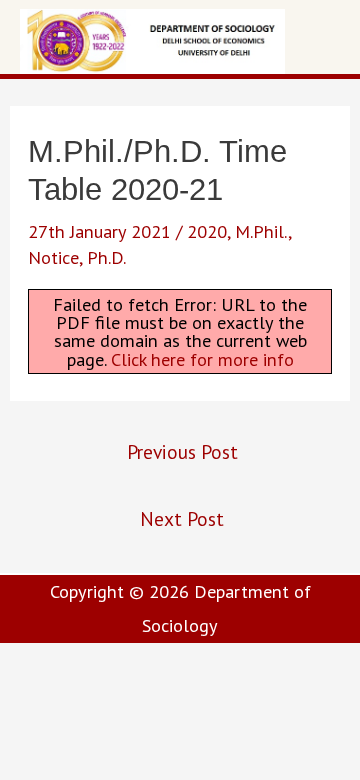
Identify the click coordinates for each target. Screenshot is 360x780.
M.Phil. (261, 231)
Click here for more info (202, 359)
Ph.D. (106, 257)
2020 (207, 231)
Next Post (182, 518)
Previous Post (182, 451)
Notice (53, 257)
